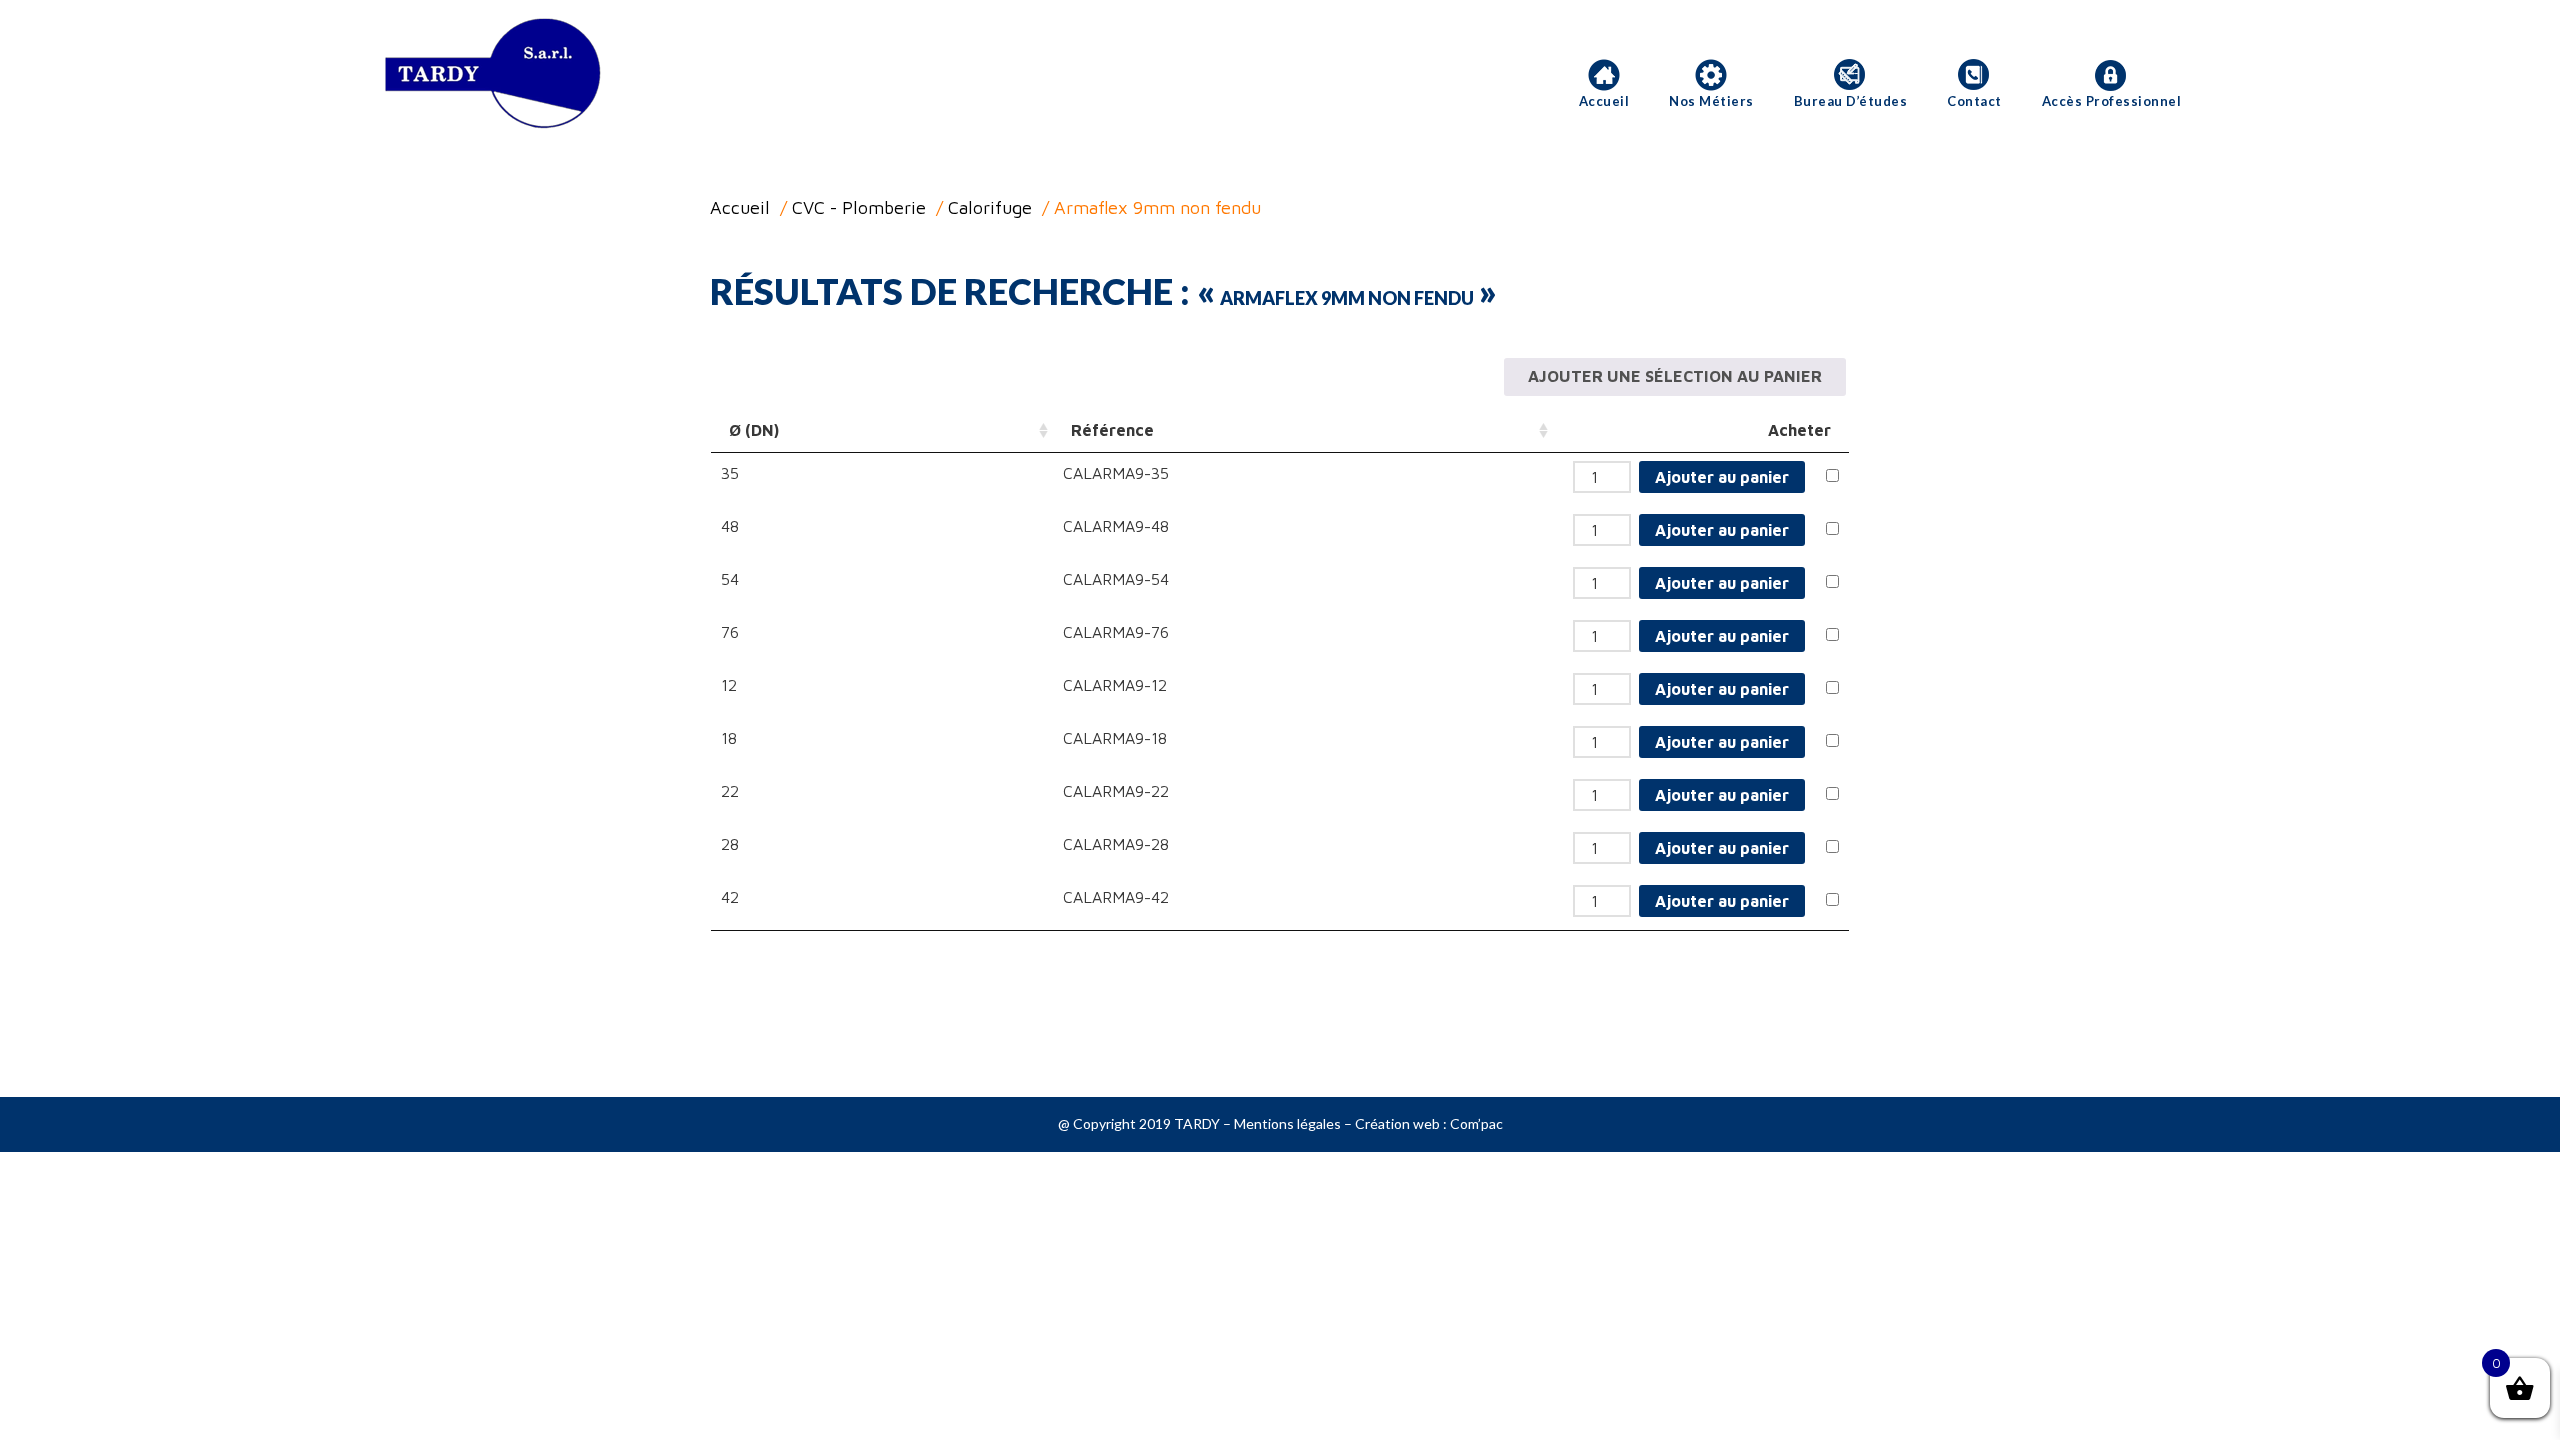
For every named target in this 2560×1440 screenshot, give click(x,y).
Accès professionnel (2112, 101)
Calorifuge (990, 207)
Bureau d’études (1851, 101)
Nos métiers (1711, 101)
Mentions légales (1287, 1123)
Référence (1112, 430)
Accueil (1604, 101)
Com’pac (1476, 1123)
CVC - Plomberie (859, 207)
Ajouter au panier (1722, 477)
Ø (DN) (754, 430)
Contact (1974, 101)
